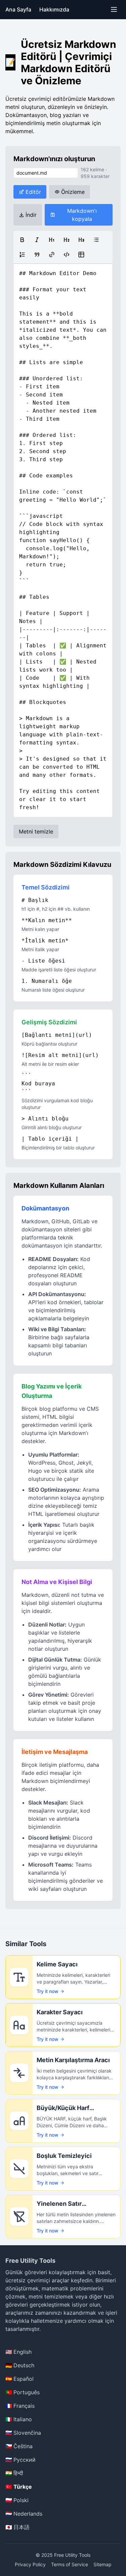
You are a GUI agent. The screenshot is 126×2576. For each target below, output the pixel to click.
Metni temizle (36, 831)
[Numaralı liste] (22, 255)
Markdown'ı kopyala (82, 215)
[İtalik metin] (37, 240)
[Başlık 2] (67, 240)
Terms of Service (70, 2564)
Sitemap (102, 2564)
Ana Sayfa (18, 9)
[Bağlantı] (52, 255)
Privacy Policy (30, 2564)
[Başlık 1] (52, 240)
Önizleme (73, 192)
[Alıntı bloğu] (37, 255)
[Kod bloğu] (67, 255)
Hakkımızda (54, 9)
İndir (31, 215)
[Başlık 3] (81, 240)
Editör (33, 192)
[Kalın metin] (22, 240)
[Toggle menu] (114, 9)
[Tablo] (81, 255)
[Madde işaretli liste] (96, 240)
